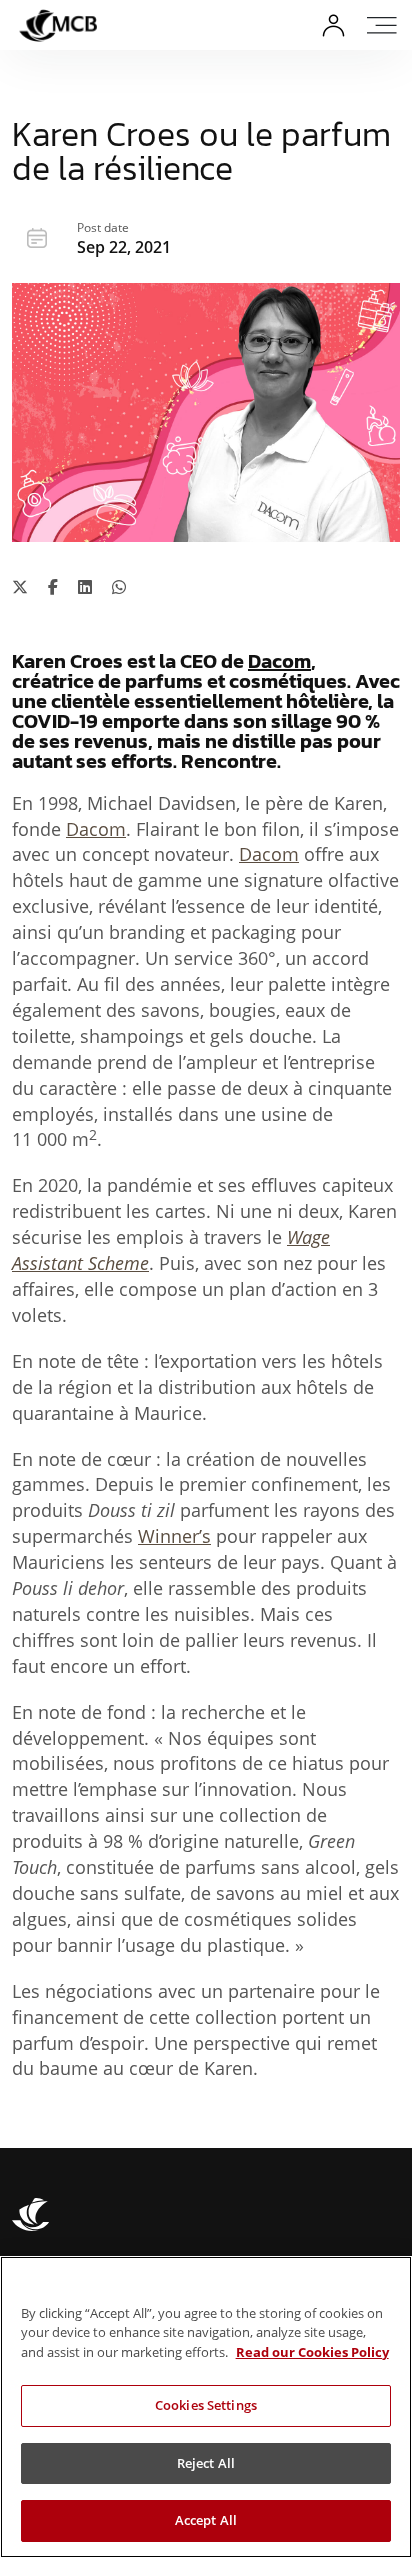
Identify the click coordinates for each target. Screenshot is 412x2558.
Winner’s (174, 1536)
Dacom (279, 661)
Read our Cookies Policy (312, 2352)
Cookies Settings (206, 2405)
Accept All (206, 2520)
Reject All (206, 2463)
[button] (384, 25)
